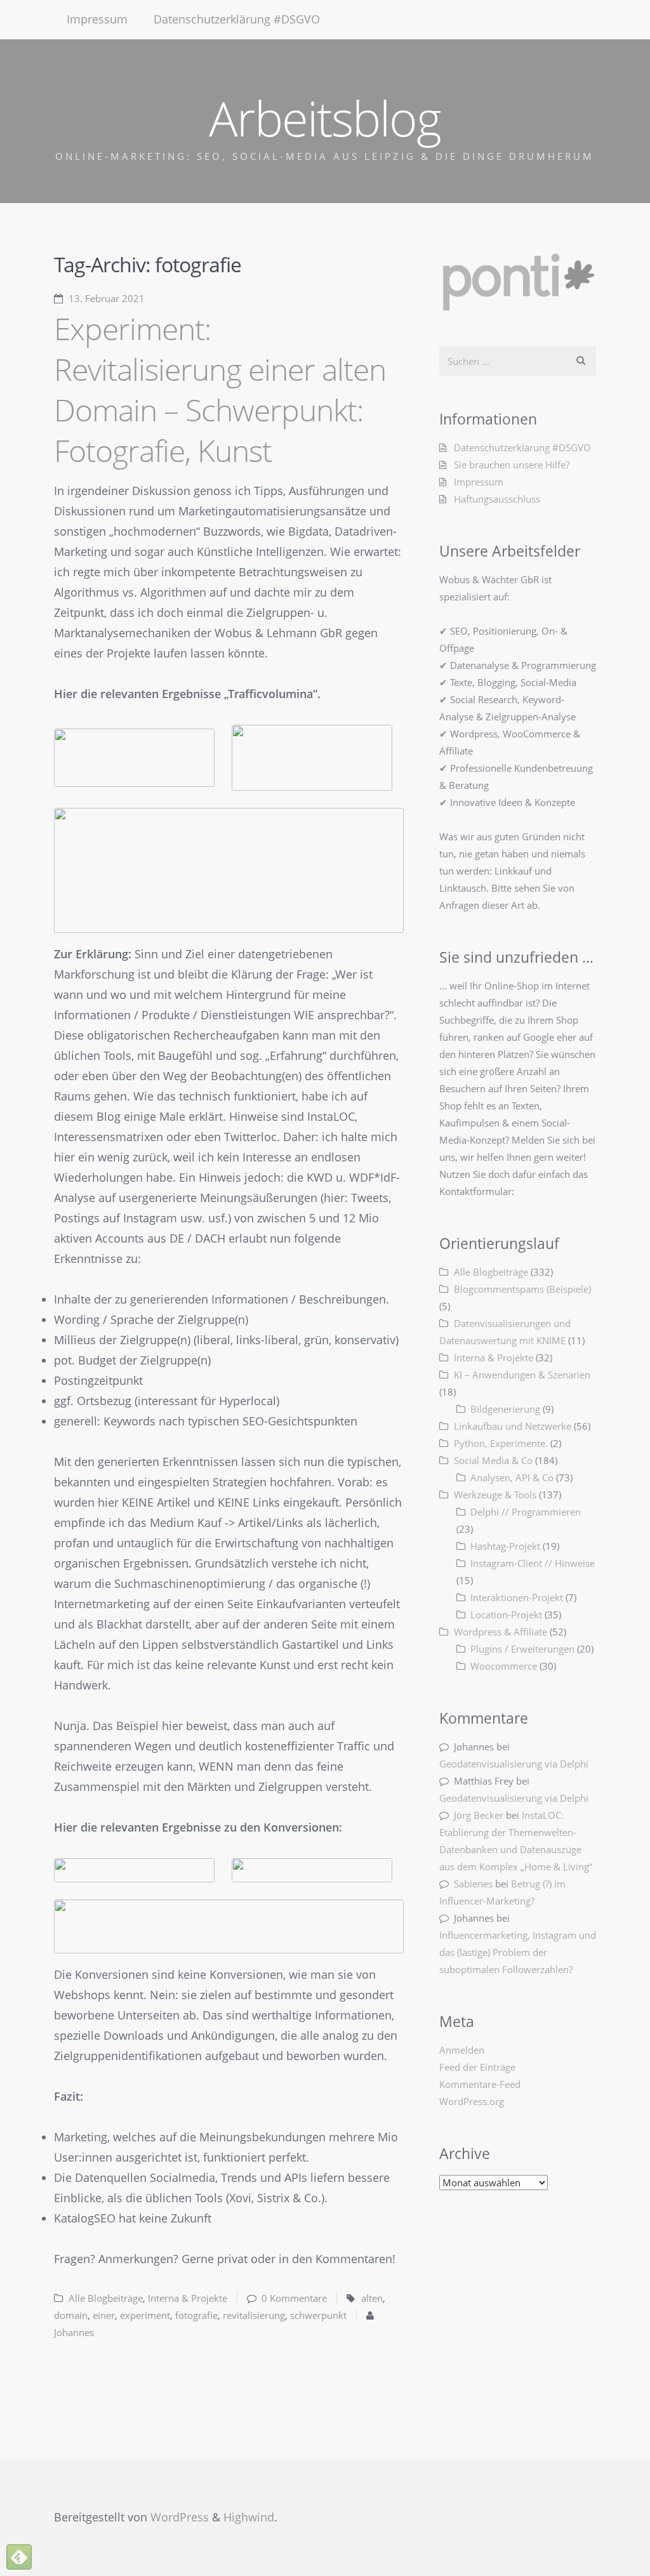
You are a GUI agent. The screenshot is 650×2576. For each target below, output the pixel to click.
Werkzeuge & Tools (495, 1495)
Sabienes (473, 1884)
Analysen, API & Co (512, 1477)
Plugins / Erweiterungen (522, 1649)
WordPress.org (472, 2101)
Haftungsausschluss (497, 499)
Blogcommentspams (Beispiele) (522, 1289)
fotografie (196, 2315)
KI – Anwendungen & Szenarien (522, 1375)
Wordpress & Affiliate (501, 1632)
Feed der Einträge (477, 2067)
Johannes (74, 2332)
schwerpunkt (318, 2315)
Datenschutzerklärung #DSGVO (237, 19)
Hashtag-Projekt (505, 1546)
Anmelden (462, 2050)
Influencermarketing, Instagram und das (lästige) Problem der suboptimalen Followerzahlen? (518, 1952)
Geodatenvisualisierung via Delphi (514, 1764)
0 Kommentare (294, 2298)
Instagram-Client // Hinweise (533, 1563)
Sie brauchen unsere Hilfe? (512, 465)
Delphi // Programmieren (526, 1512)
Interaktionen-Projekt (517, 1597)
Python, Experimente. (501, 1443)
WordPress (180, 2517)
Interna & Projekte (188, 2298)
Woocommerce (504, 1666)
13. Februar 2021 (107, 298)
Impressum (97, 19)
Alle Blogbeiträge (106, 2298)
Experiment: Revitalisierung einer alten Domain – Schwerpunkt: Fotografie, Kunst (220, 389)
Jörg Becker (479, 1815)
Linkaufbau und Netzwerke (513, 1426)
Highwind (249, 2517)
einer (104, 2315)
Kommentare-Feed (480, 2084)
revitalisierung (254, 2315)
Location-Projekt (506, 1615)
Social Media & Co (493, 1460)
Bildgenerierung (505, 1409)
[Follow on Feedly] (19, 2557)
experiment (145, 2315)
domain (71, 2315)
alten (372, 2298)
